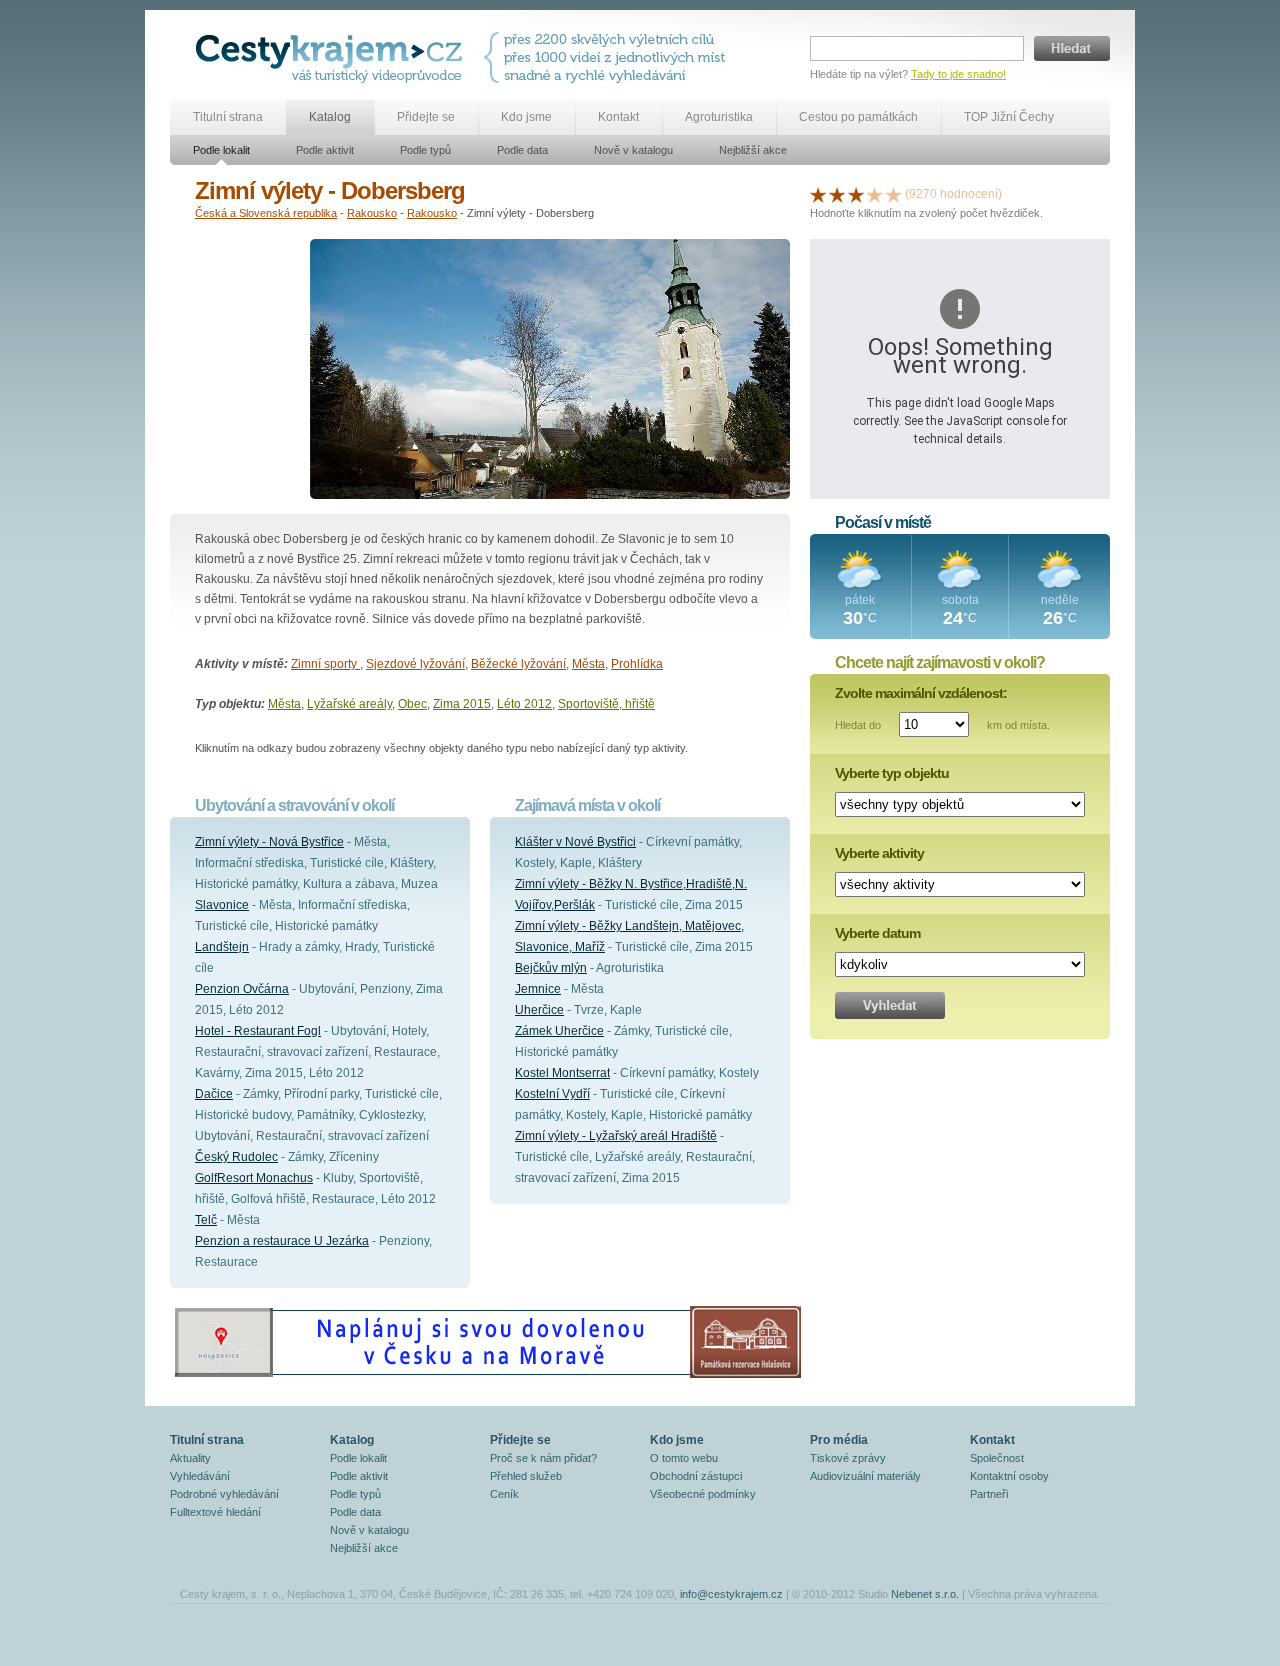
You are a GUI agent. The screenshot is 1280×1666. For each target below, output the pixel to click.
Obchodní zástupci (696, 1476)
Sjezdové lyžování (415, 664)
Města (588, 664)
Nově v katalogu (633, 150)
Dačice (214, 1094)
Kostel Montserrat (562, 1073)
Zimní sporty (325, 664)
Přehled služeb (526, 1476)
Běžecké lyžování (518, 664)
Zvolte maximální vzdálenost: (921, 693)
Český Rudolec (236, 1157)
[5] (894, 194)
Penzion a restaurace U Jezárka (282, 1241)
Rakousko (372, 213)
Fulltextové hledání (215, 1512)
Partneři (989, 1494)
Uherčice (539, 1010)
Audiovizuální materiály (865, 1476)
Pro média (839, 1440)
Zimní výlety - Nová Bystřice (269, 842)
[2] (837, 194)
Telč (206, 1220)
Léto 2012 (524, 704)
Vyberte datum (877, 933)
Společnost (997, 1458)
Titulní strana (228, 117)
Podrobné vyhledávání (224, 1494)
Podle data (522, 150)
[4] (875, 194)
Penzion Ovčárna (242, 989)
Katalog (330, 117)
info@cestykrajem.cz (731, 1594)
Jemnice (538, 989)
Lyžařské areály (349, 704)
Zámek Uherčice (559, 1031)
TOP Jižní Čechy (1009, 117)
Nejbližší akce (753, 150)
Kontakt (618, 117)
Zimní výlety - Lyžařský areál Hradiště (616, 1136)
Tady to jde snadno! (958, 74)
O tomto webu (684, 1458)
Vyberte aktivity (879, 853)
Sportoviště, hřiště (606, 704)
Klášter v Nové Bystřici (575, 842)
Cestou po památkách (858, 117)
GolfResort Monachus (254, 1178)
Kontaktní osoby (1009, 1476)
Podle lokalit (221, 150)
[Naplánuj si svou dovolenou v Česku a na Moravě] (487, 1377)
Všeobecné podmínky (703, 1494)
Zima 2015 (462, 704)
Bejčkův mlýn (551, 968)
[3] (856, 194)
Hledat (1072, 48)
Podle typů (425, 150)
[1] (818, 194)
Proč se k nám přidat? (543, 1458)
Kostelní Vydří (552, 1094)
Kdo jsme (526, 117)
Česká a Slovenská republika (266, 213)
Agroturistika (719, 117)
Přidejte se (426, 117)
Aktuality (190, 1458)
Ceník (504, 1494)
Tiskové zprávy (848, 1458)
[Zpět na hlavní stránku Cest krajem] (332, 57)
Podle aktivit (325, 150)
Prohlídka (637, 664)
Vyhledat (890, 1005)
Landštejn (222, 947)
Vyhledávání (200, 1476)
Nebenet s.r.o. (925, 1594)
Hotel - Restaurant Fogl (258, 1031)
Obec (412, 704)
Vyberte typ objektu (892, 773)
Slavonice (222, 905)
